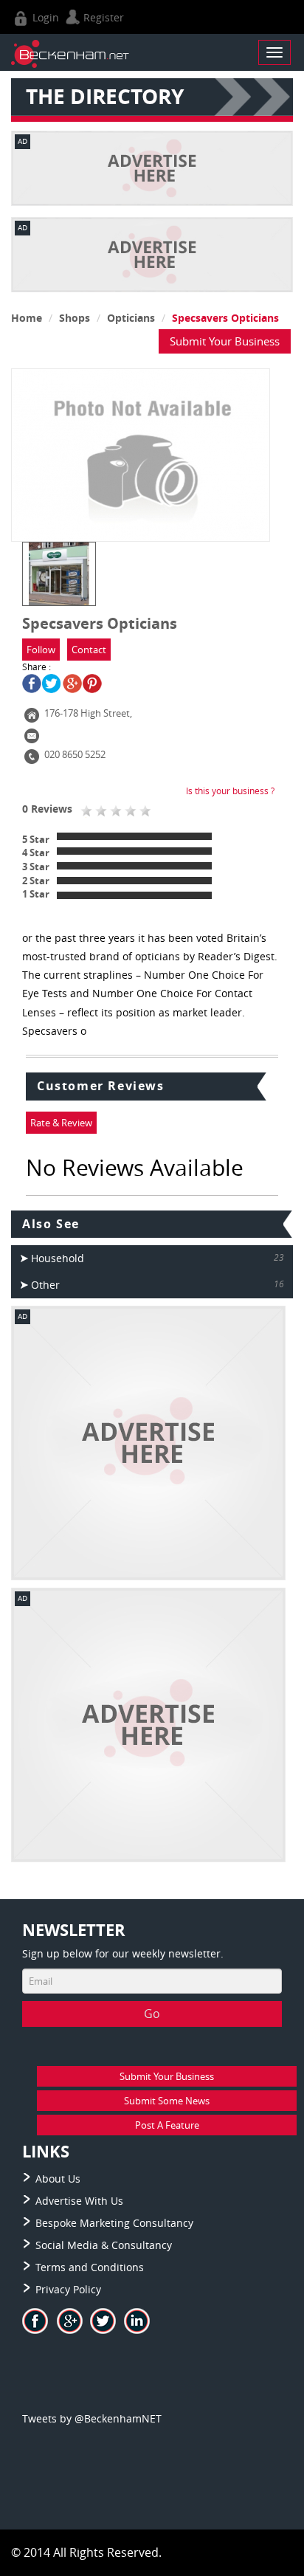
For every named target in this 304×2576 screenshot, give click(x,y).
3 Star (36, 867)
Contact (89, 650)
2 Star (36, 881)
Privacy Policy (68, 2289)
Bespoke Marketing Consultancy (114, 2223)
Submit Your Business (225, 341)
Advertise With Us (79, 2201)
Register (102, 17)
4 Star (36, 853)
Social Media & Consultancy (104, 2245)
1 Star (36, 894)
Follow (41, 650)
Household (58, 1258)
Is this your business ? (230, 791)
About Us (58, 2179)
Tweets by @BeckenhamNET (92, 2418)
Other (45, 1285)
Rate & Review (61, 1123)
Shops (75, 318)
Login (44, 17)
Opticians (131, 318)
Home (27, 318)
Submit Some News (167, 2101)
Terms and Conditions (90, 2267)
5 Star (36, 839)
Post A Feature (167, 2125)
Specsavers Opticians (225, 318)
